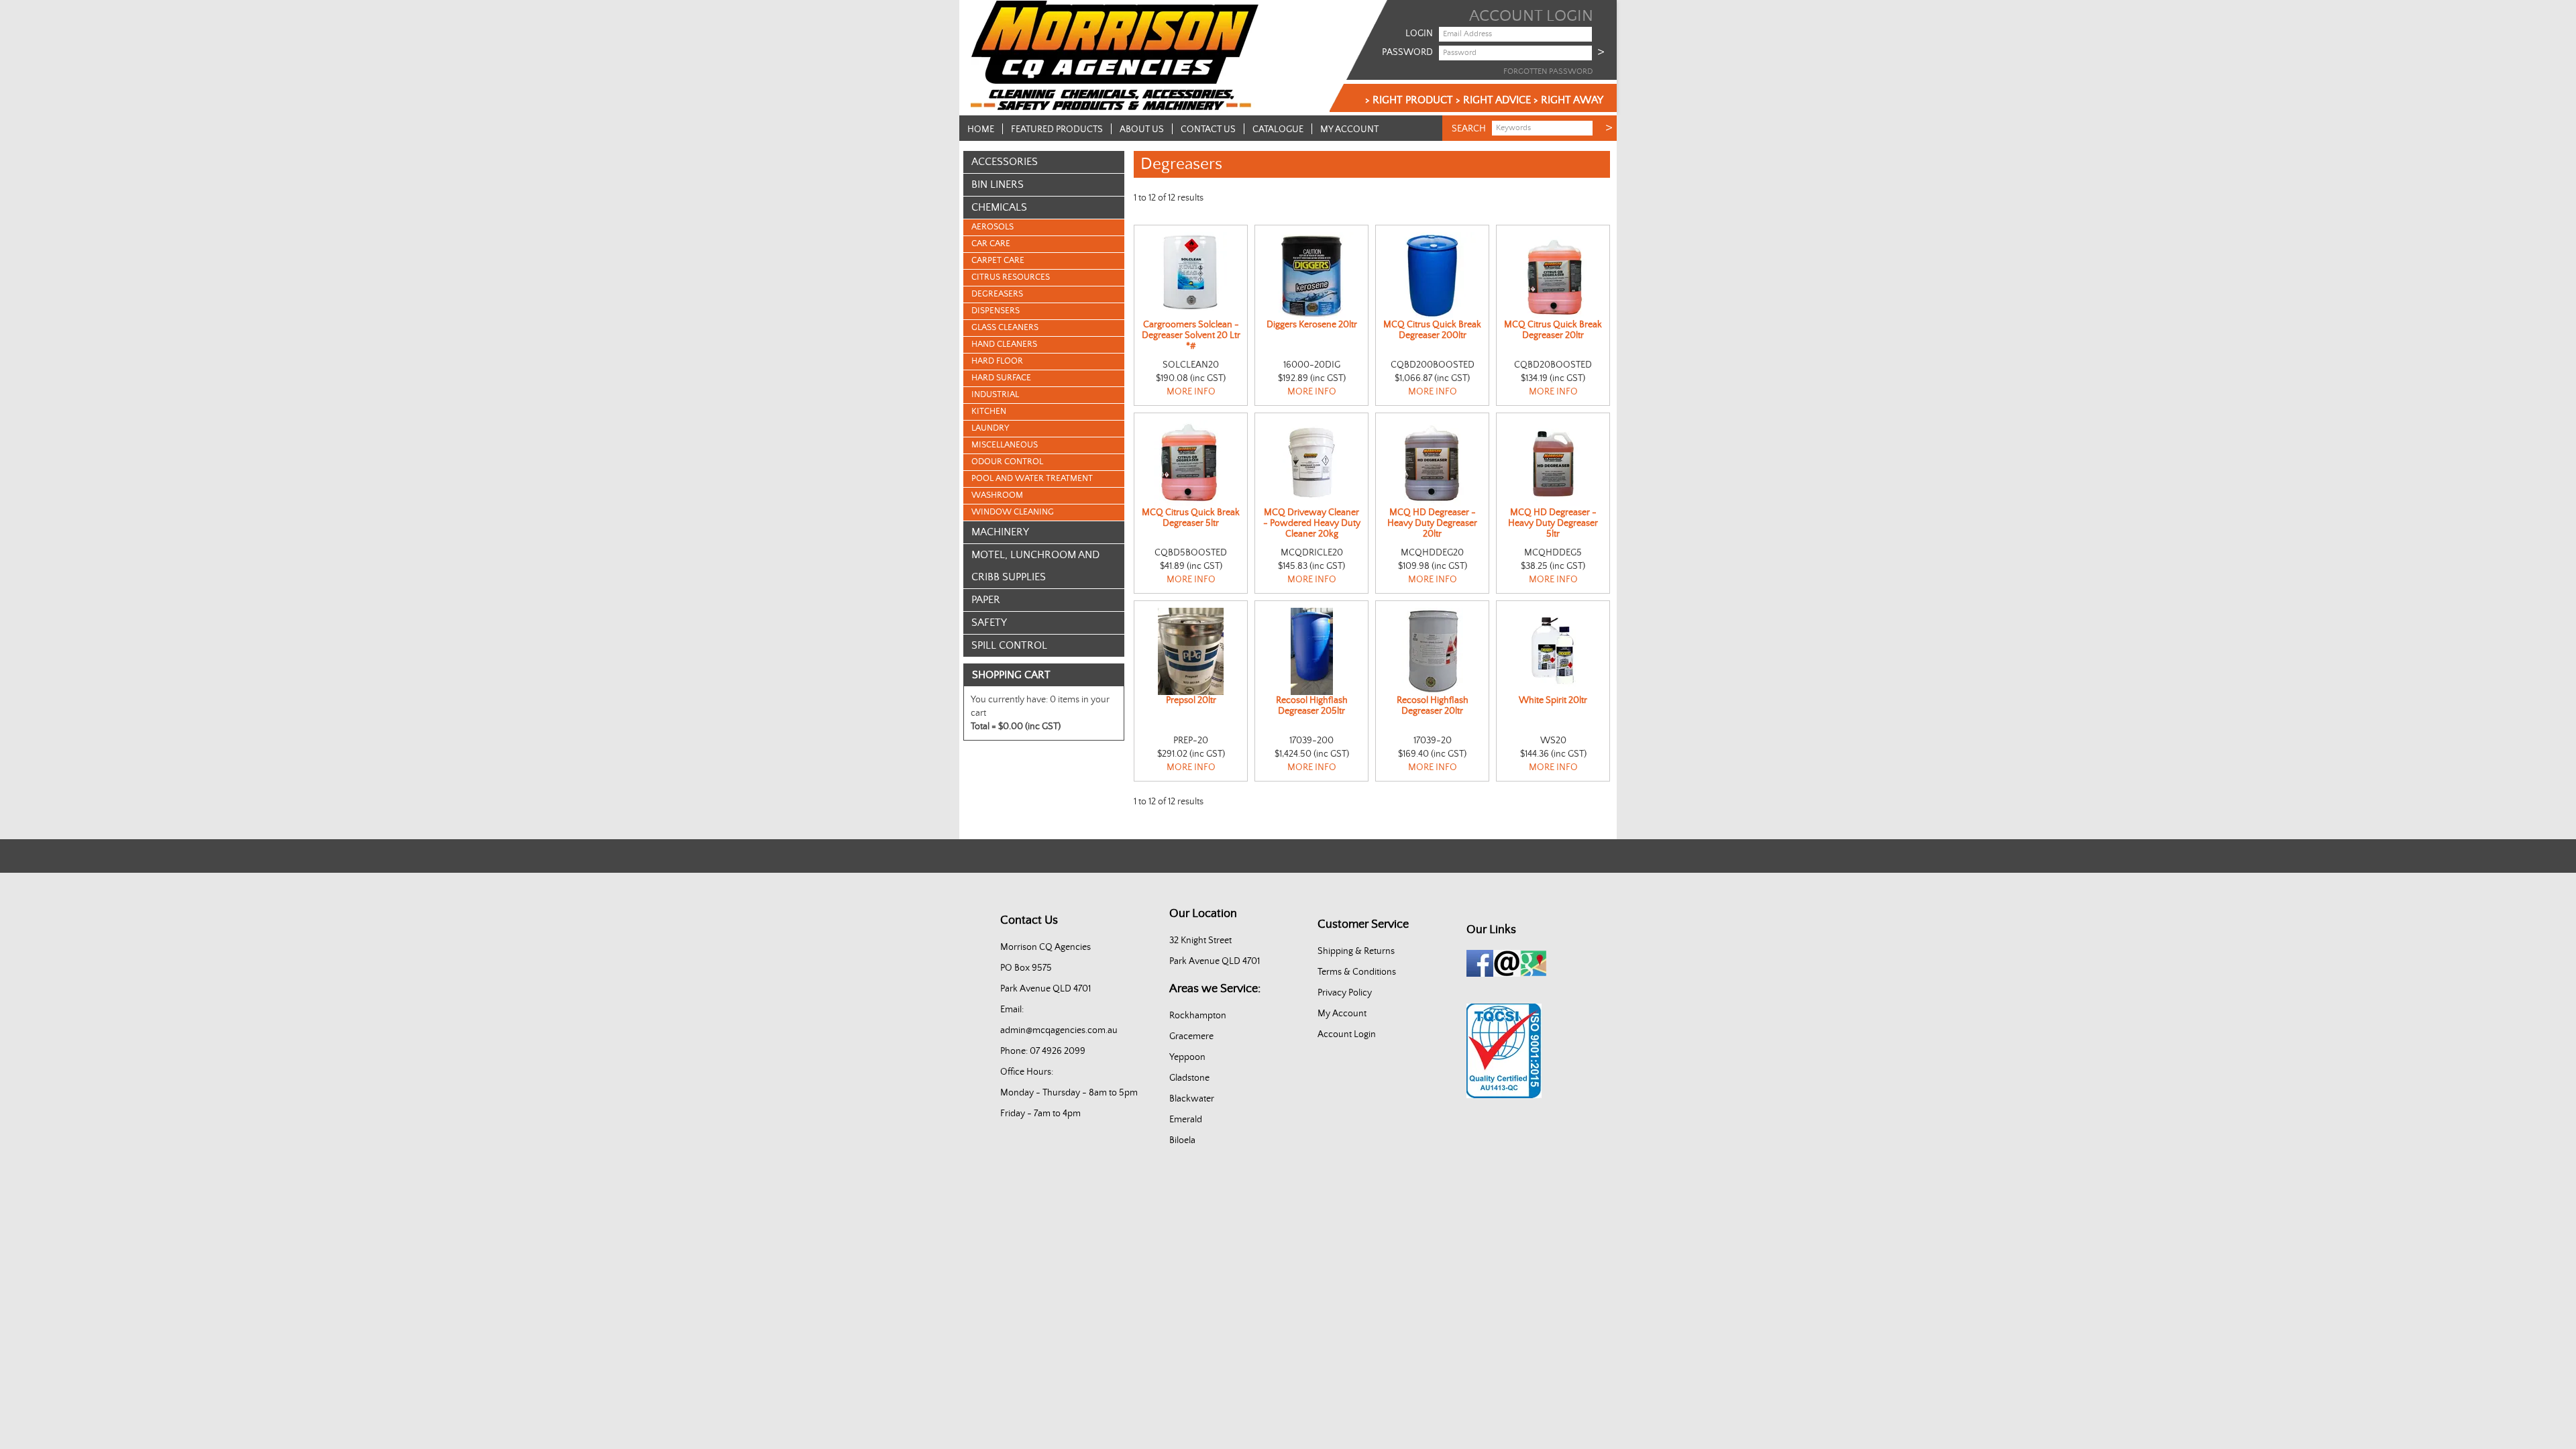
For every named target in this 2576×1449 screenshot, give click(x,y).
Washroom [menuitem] (997, 495)
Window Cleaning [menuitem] (1013, 512)
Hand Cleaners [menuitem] (1004, 344)
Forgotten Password (1548, 71)
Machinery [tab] (1000, 532)
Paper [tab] (986, 600)
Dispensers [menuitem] (996, 311)
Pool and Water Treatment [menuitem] (1032, 479)
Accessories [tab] (1005, 162)
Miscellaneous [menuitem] (1005, 445)
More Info (1191, 392)
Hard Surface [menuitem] (1001, 378)
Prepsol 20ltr (1191, 700)
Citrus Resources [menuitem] (1011, 277)
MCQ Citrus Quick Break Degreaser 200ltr (1432, 330)
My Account (1349, 129)
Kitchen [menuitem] (989, 412)
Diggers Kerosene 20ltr (1312, 325)
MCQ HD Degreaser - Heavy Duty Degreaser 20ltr (1432, 523)
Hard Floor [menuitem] (997, 361)
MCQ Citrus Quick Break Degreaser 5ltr (1191, 518)
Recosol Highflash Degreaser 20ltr (1433, 706)
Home (981, 129)
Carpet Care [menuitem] (998, 261)
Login (1419, 34)
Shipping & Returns (1356, 951)
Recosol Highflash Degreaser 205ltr (1312, 706)
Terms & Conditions (1357, 972)
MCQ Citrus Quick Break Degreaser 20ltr (1553, 330)
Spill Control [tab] (1009, 645)
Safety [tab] (989, 623)
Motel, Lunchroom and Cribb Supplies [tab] (1035, 566)
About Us (1142, 129)
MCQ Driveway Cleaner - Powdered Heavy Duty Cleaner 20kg (1312, 523)
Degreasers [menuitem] (997, 294)
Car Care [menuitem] (991, 244)
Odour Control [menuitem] (1007, 462)
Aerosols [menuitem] (992, 227)
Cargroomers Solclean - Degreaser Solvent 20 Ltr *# (1191, 335)
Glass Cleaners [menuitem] (1005, 328)
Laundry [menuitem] (990, 428)
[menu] (1044, 370)
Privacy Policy (1345, 993)
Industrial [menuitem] (995, 395)
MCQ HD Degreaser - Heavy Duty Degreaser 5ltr (1553, 523)
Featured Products (1057, 129)
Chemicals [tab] (999, 207)
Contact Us (1208, 129)
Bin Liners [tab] (998, 184)
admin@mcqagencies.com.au (1059, 1030)
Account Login (1347, 1034)
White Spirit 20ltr (1553, 700)
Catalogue (1278, 129)
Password (1407, 52)
